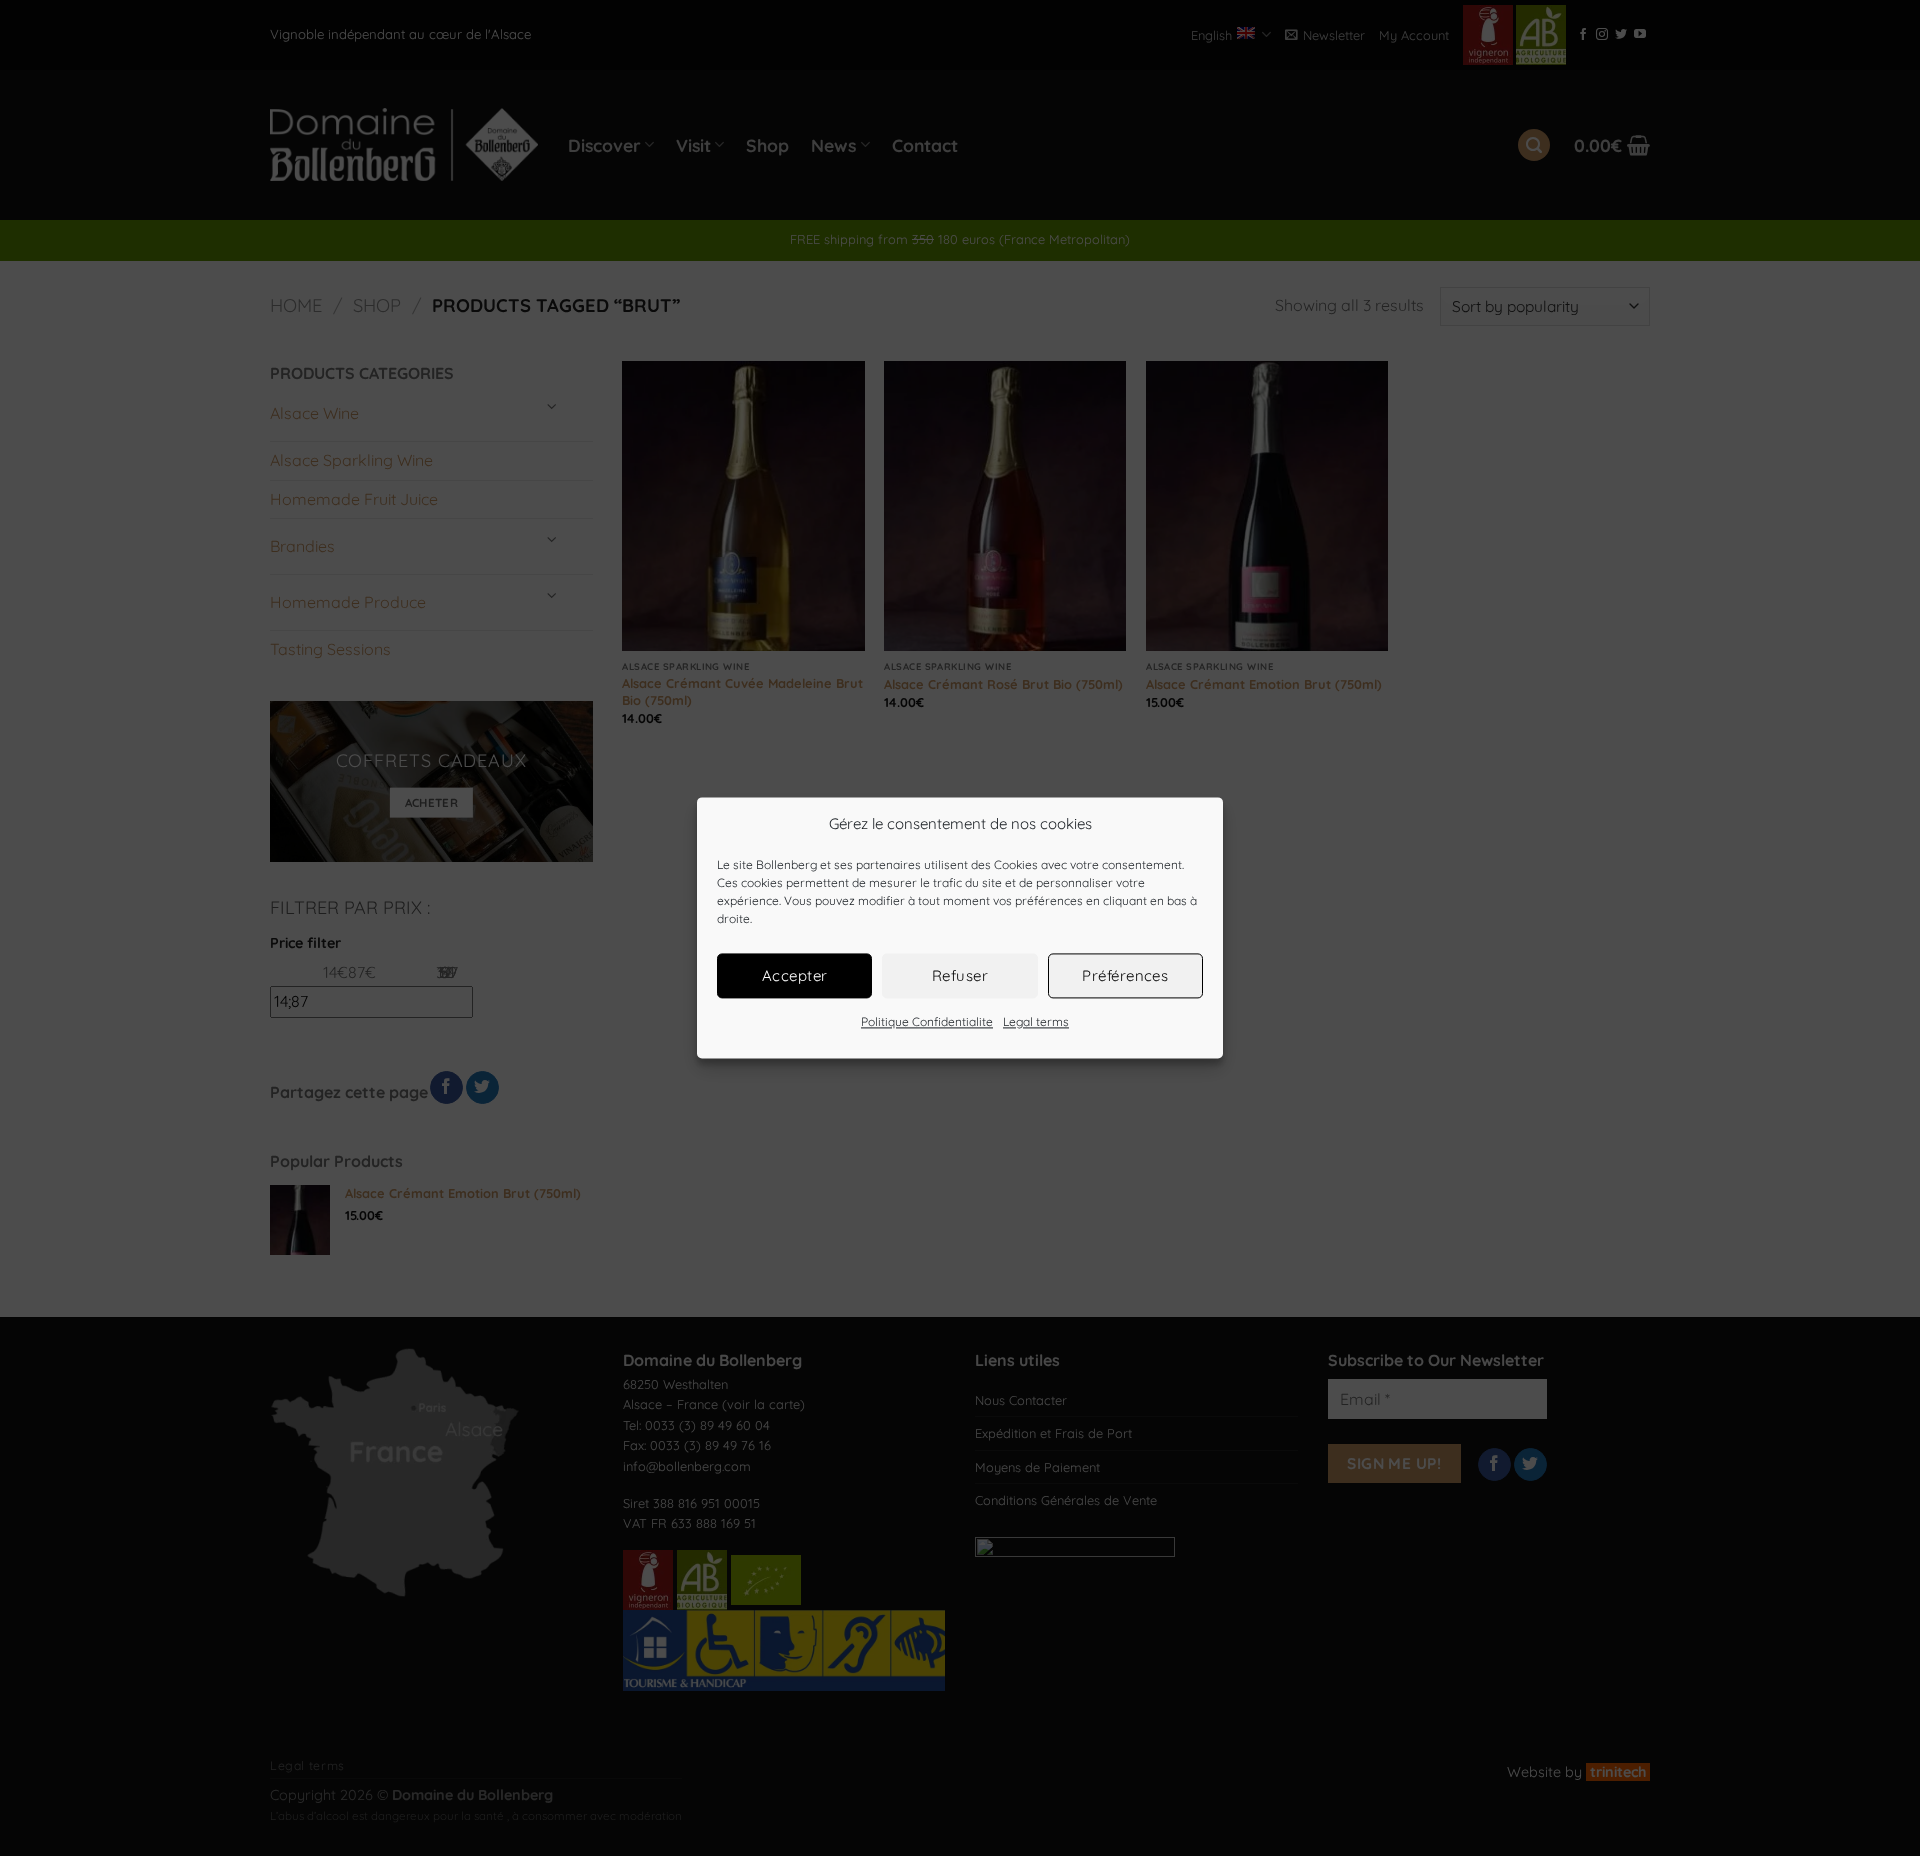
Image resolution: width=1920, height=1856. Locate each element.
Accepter (795, 975)
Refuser (960, 975)
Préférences (1125, 975)
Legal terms (1036, 1021)
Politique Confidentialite (927, 1021)
